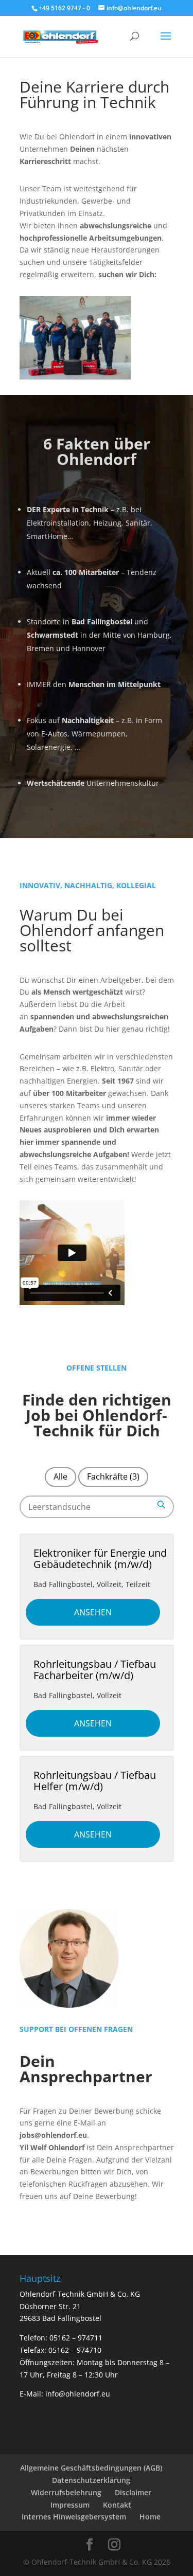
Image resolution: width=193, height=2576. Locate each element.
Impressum (70, 2505)
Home (150, 2517)
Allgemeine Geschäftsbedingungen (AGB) (91, 2468)
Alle (60, 1476)
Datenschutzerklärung (91, 2480)
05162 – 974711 (76, 2338)
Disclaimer (133, 2492)
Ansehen (93, 1612)
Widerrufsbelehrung (66, 2492)
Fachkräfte (113, 1476)
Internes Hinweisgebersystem (74, 2517)
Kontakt (117, 2505)
